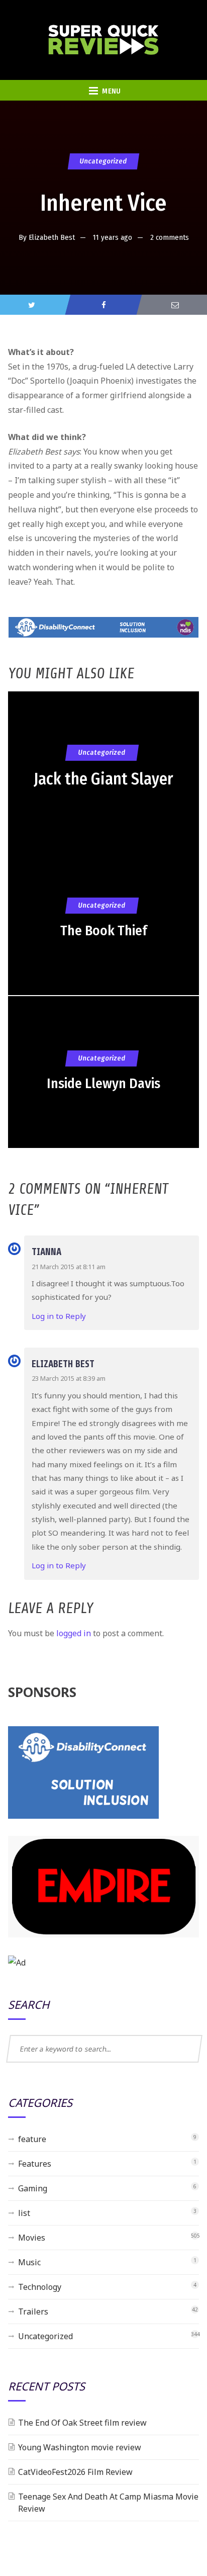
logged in (74, 1633)
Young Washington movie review (80, 2447)
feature (32, 2139)
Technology (40, 2287)
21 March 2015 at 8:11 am (69, 1267)
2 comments (170, 237)
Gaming (33, 2188)
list (24, 2213)
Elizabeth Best (52, 237)
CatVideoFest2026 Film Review (75, 2472)
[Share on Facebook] (103, 305)
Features (35, 2164)
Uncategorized (103, 161)
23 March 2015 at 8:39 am (69, 1378)
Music (29, 2262)
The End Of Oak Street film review (82, 2423)
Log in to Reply (59, 1316)
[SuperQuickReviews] (103, 40)
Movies (32, 2238)
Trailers (33, 2312)
